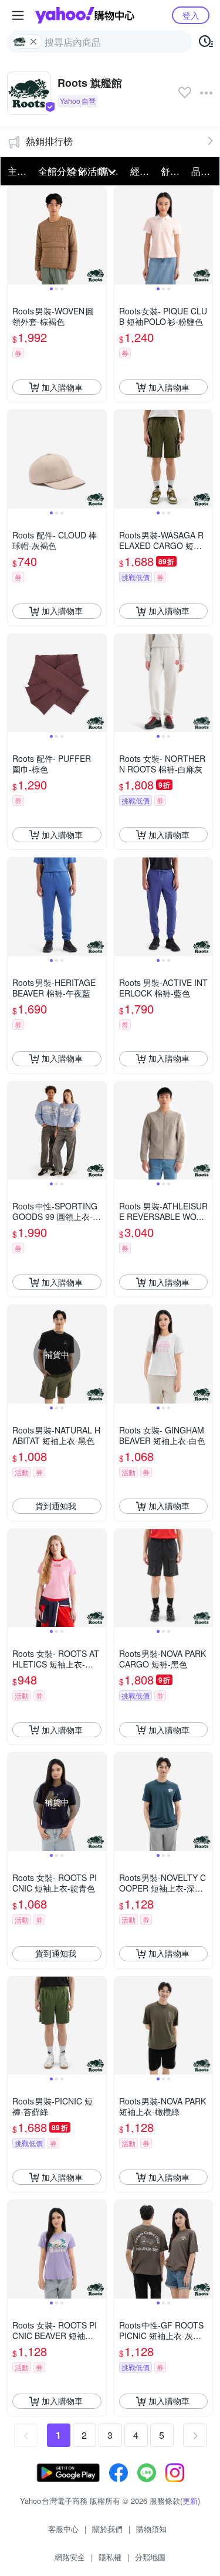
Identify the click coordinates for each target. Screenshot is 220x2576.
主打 (17, 171)
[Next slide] (99, 236)
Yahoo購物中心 (85, 15)
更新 (190, 2501)
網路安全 (70, 2557)
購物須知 (151, 2529)
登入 (191, 15)
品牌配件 (203, 171)
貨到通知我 (56, 1506)
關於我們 (107, 2529)
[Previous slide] (15, 236)
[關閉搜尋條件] (33, 42)
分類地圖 (150, 2557)
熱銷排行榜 (49, 141)
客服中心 (63, 2529)
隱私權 (110, 2557)
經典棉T (142, 171)
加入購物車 (62, 387)
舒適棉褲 (172, 171)
